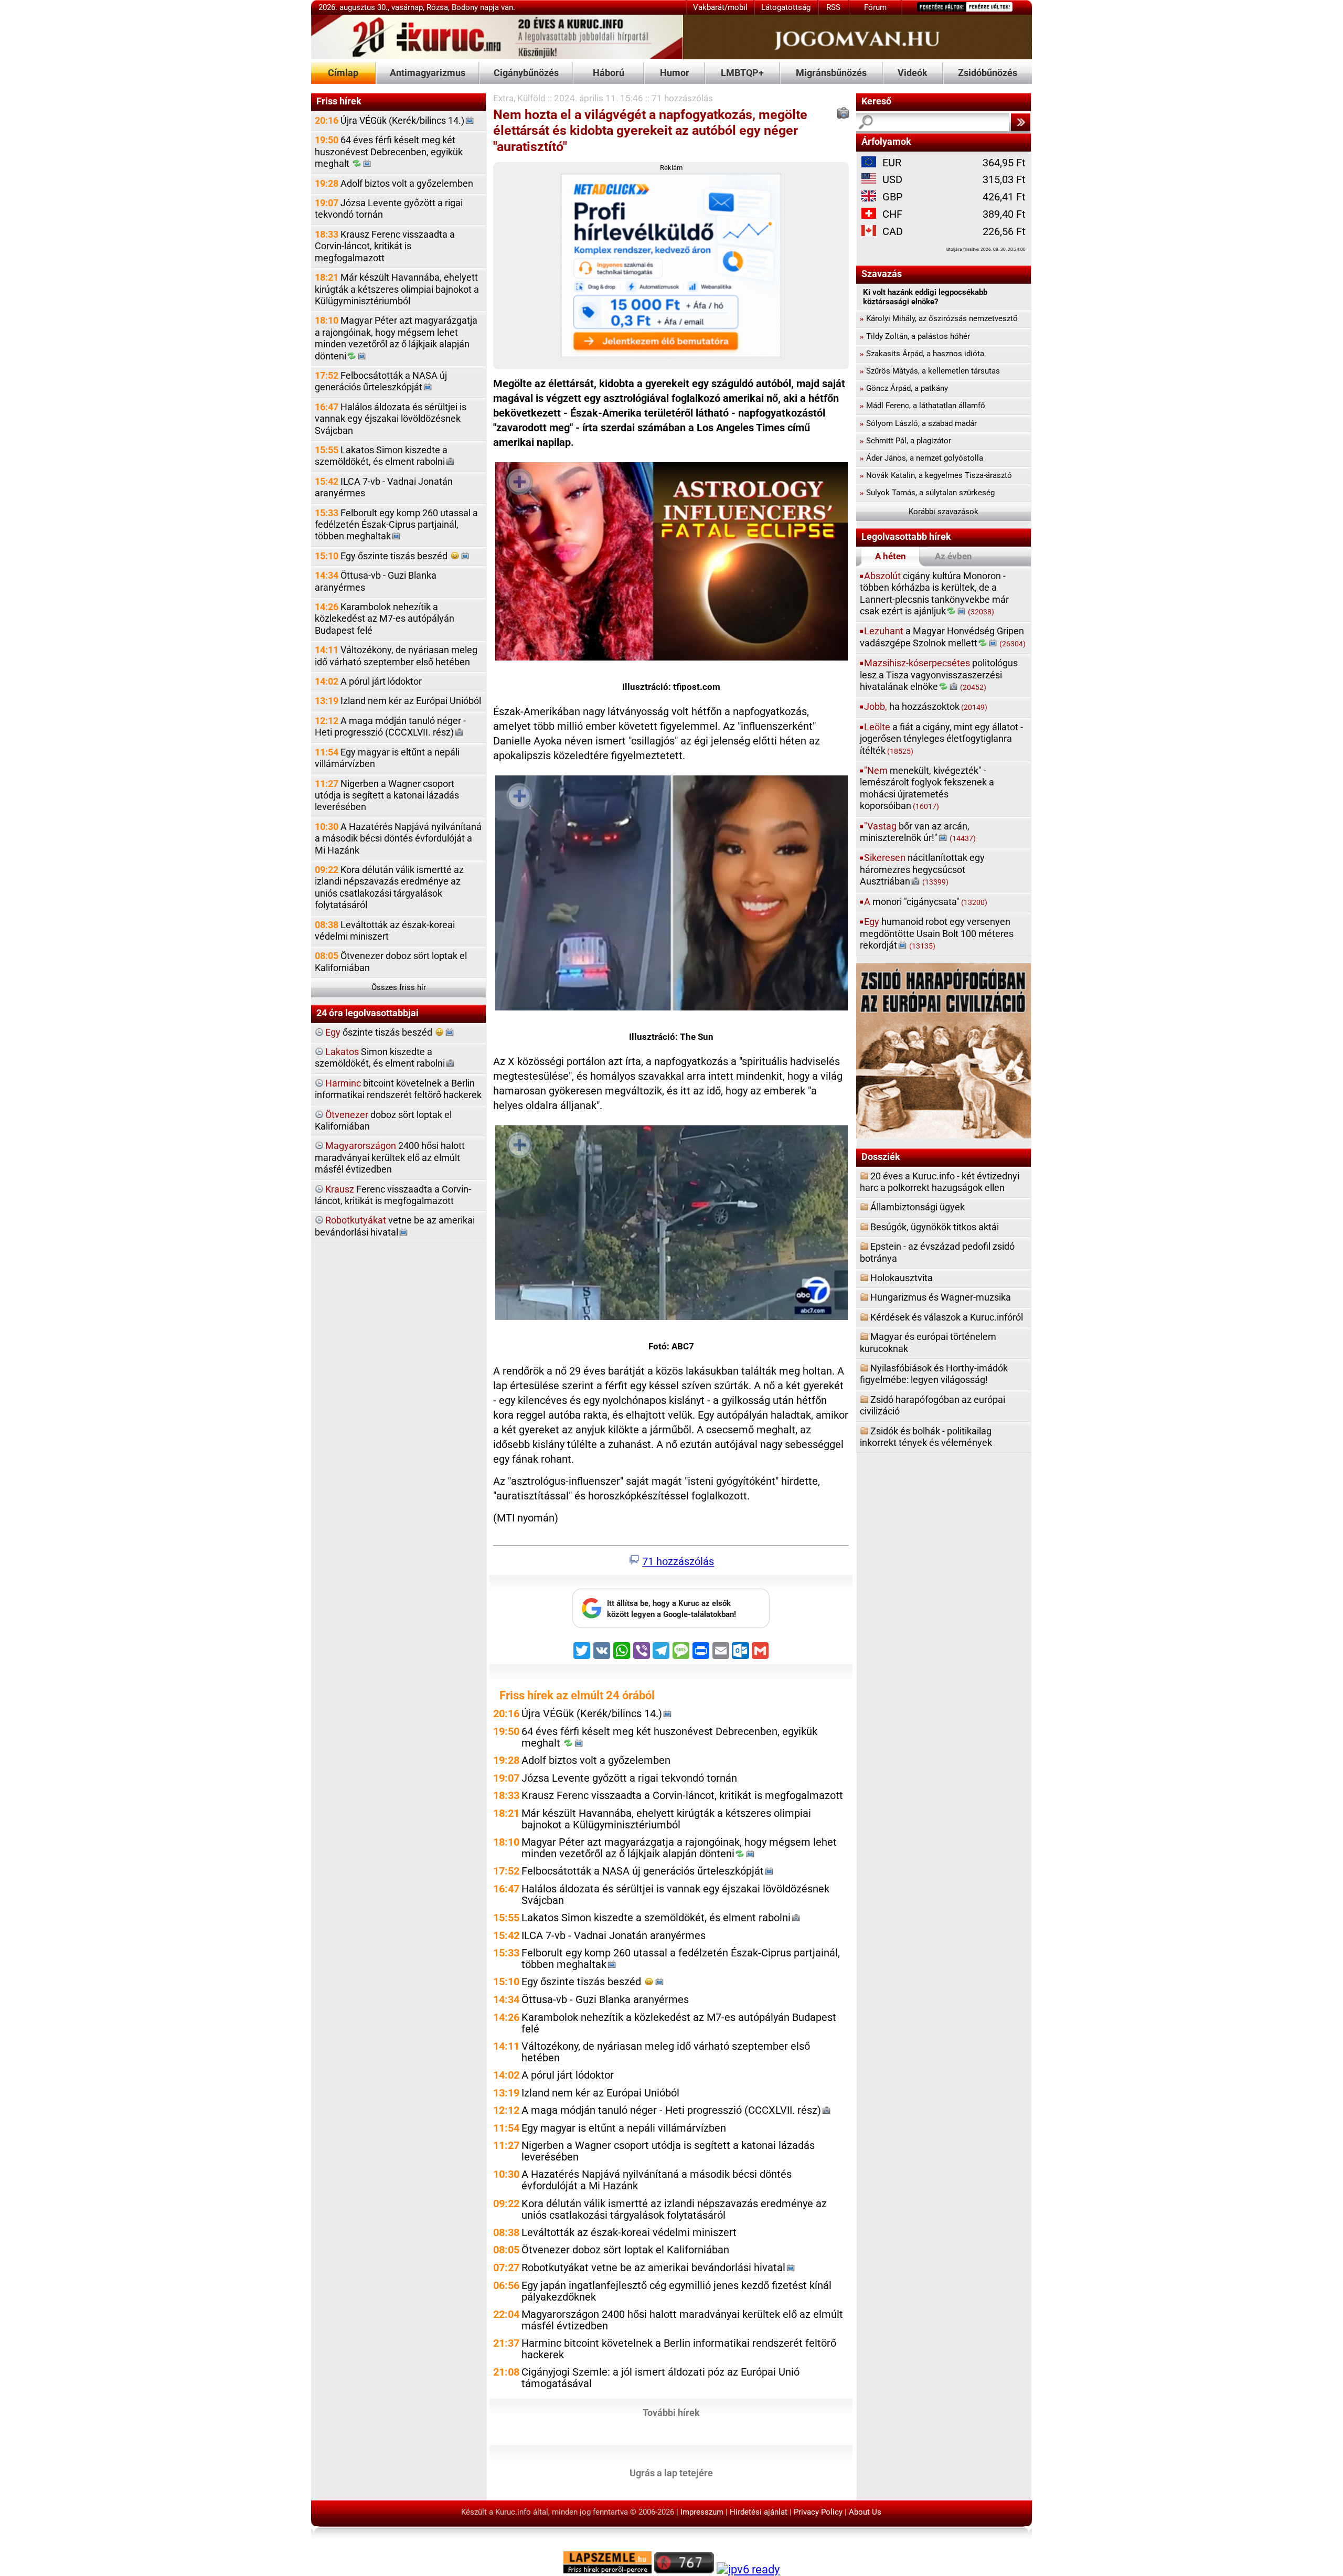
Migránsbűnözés (831, 73)
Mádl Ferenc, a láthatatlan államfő (923, 406)
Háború (609, 73)
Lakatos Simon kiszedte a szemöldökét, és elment (381, 456)
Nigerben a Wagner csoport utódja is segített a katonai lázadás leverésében (387, 795)
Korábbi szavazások (944, 512)
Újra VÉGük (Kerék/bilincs (390, 120)
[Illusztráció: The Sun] (671, 895)
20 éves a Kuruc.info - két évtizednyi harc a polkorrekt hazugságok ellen (940, 1182)
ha (926, 706)
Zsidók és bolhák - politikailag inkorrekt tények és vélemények (926, 1437)
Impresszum (702, 2512)
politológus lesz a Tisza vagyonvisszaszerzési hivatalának (939, 675)
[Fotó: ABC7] (671, 1225)
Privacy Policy (818, 2512)
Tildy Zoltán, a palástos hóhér (915, 336)
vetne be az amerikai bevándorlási (395, 1226)
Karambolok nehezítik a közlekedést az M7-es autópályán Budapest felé (385, 619)
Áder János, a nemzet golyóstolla (921, 458)
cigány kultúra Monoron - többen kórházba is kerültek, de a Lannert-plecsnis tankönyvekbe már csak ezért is (934, 593)
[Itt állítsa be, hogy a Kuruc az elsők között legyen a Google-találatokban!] (671, 1625)
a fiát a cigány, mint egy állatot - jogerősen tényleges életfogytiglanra (941, 739)
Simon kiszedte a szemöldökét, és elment (380, 1057)
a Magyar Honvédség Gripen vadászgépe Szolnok (943, 637)
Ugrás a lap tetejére (671, 2472)
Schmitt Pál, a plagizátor (905, 441)
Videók (913, 73)
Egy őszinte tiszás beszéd (382, 556)
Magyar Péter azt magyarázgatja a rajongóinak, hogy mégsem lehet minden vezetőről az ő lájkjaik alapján (396, 338)
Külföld (531, 98)
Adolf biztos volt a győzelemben (394, 183)
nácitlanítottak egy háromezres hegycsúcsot (922, 869)
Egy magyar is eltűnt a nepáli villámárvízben (387, 758)
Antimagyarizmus (428, 73)
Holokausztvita (902, 1278)
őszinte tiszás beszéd (380, 1032)
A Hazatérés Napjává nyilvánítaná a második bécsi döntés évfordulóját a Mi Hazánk (398, 838)
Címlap (343, 73)
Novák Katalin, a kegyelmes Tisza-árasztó (936, 475)
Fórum (875, 7)
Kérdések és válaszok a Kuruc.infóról (947, 1317)
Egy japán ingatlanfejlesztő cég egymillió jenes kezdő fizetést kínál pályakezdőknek (676, 2291)
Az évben (953, 556)
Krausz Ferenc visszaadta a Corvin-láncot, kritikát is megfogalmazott (385, 246)
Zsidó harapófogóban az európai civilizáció (932, 1405)
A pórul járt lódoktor (368, 681)
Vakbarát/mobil (720, 7)
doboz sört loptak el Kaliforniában (383, 1120)
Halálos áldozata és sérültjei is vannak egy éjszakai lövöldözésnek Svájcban (391, 419)
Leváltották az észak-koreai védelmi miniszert (385, 930)
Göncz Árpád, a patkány (904, 388)
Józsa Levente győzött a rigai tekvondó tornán (389, 209)
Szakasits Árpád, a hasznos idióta (922, 354)
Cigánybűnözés (526, 73)
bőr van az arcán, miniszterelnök (918, 832)
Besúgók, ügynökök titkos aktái (935, 1227)
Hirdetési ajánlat (759, 2512)
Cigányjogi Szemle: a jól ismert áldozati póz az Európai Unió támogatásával (660, 2378)
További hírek (671, 2412)
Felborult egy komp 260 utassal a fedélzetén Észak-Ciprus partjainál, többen (396, 525)
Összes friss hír (399, 987)
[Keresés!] (1020, 122)
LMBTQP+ (742, 73)
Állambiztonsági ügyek (918, 1207)
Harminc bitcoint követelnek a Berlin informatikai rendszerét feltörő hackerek (679, 2349)
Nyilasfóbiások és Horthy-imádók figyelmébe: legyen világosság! (934, 1374)
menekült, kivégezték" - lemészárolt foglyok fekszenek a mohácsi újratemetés (927, 788)
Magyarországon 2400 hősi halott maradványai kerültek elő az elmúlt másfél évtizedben (682, 2320)
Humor (675, 73)
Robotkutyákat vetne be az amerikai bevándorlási (653, 2268)
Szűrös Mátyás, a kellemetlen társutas (930, 371)
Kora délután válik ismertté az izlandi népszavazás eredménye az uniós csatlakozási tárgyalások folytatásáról (389, 887)
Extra (503, 98)
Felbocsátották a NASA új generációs (381, 381)
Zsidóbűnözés (988, 73)
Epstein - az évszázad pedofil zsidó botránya (937, 1252)
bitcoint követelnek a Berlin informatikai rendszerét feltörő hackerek (398, 1089)
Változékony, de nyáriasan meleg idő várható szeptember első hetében (396, 656)
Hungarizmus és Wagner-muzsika (941, 1297)
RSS (833, 7)
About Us (865, 2512)
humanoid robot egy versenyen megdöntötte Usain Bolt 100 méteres (937, 933)
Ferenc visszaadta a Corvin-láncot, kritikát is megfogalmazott (393, 1195)
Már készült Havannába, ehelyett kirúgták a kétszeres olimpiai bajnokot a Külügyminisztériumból (397, 289)
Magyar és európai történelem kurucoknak (928, 1342)
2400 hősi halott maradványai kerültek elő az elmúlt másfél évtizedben (390, 1157)
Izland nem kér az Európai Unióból (398, 701)
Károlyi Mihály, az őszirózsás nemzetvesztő (939, 318)
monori (926, 902)
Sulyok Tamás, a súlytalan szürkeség (927, 493)
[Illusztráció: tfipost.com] (671, 563)
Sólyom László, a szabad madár (918, 423)
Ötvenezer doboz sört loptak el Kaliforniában (391, 961)
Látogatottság (786, 7)
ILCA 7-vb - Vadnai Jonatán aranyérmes (384, 487)
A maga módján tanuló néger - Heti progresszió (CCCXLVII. (390, 726)
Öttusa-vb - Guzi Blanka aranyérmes (376, 581)
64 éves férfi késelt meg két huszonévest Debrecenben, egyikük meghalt (389, 152)
